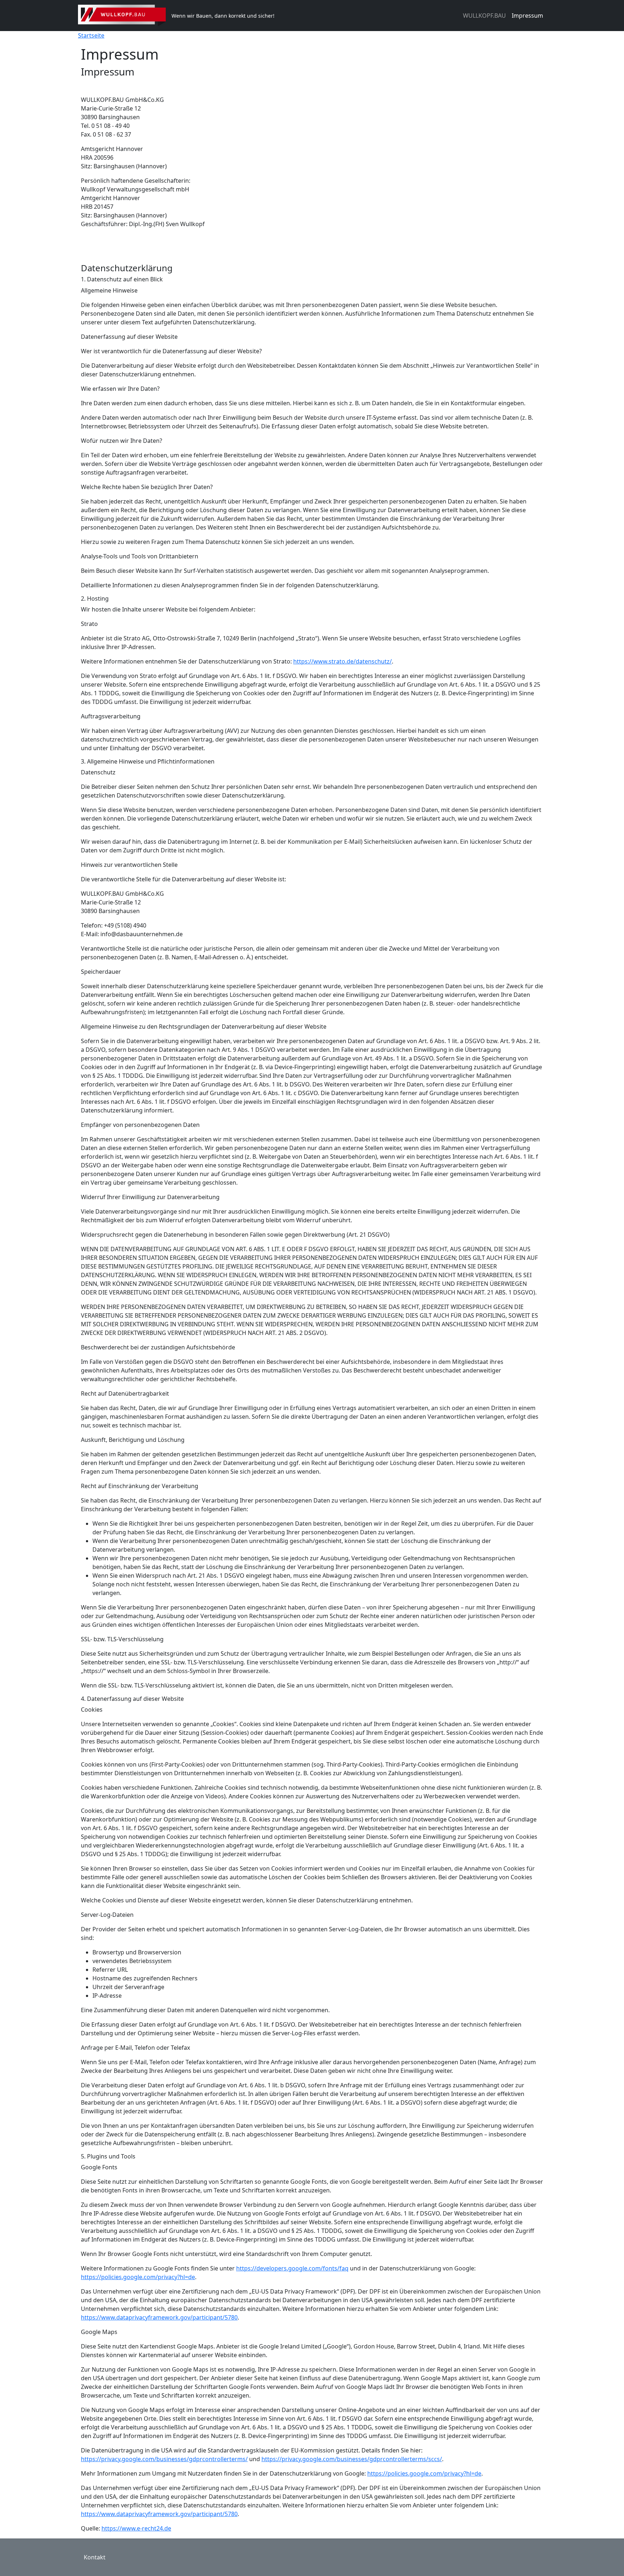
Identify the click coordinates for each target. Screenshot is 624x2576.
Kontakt (95, 2557)
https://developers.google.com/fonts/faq (292, 2268)
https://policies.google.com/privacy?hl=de (138, 2277)
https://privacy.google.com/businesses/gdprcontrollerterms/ (164, 2459)
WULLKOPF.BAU (484, 16)
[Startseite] (125, 16)
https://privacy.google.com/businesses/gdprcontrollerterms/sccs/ (352, 2459)
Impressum (527, 16)
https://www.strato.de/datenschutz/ (343, 661)
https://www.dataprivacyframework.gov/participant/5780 (159, 2317)
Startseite (91, 35)
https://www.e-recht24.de (136, 2528)
